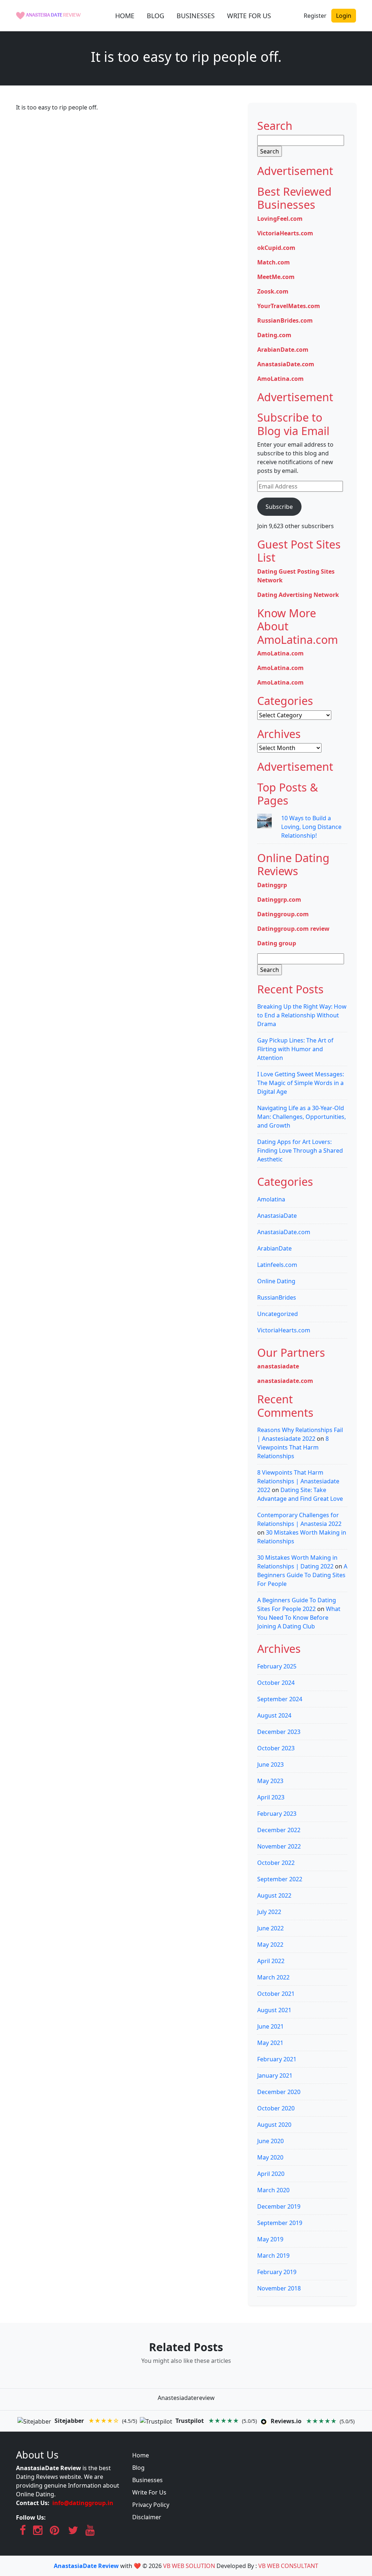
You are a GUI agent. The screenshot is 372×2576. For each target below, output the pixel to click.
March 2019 (273, 2256)
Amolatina (271, 1199)
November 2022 (279, 1846)
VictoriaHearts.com (285, 233)
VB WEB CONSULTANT (288, 2566)
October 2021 (276, 1994)
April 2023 (271, 1797)
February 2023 (277, 1814)
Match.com (274, 262)
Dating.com (274, 335)
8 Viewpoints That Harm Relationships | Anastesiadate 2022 (298, 1481)
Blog (138, 2468)
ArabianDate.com (283, 350)
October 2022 (276, 1863)
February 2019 (277, 2272)
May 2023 (270, 1781)
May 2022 (270, 1945)
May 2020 (270, 2157)
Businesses (147, 2480)
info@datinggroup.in (83, 2503)
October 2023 (276, 1748)
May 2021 (270, 2043)
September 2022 (280, 1879)
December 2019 (279, 2206)
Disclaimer (147, 2517)
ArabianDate (274, 1248)
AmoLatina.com (280, 379)
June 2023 (270, 1764)
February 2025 (277, 1666)
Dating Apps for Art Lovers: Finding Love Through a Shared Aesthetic (300, 1151)
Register (315, 16)
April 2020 (271, 2174)
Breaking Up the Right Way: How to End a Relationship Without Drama (302, 1015)
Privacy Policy (151, 2505)
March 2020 (273, 2190)
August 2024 (274, 1715)
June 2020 (270, 2141)
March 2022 (273, 1977)
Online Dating (276, 1281)
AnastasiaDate (277, 1216)
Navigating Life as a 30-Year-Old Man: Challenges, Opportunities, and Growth (302, 1117)
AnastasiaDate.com (286, 364)
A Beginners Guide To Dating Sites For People (302, 1575)
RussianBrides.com (285, 320)
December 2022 (279, 1830)
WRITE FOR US (249, 16)
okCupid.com (276, 248)
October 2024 (276, 1683)
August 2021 (274, 2010)
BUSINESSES (196, 16)
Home (141, 2455)
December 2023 (279, 1732)
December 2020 (279, 2092)
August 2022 (274, 1895)
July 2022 (269, 1912)
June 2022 (270, 1928)
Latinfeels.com (277, 1265)
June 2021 (270, 2026)
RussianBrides (277, 1297)
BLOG (155, 16)
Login (344, 16)
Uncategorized (278, 1314)
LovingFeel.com (280, 219)
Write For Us (149, 2492)
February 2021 (277, 2059)
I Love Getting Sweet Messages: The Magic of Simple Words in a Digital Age (301, 1083)
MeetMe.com (276, 277)
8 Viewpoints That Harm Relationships (293, 1447)
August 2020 (274, 2125)
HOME (125, 16)
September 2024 (280, 1699)
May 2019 (270, 2239)
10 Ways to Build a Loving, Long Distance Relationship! (311, 827)
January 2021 (275, 2075)
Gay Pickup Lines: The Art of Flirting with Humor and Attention (295, 1049)
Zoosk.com (273, 291)
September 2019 (280, 2223)
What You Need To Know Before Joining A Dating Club (299, 1618)
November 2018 (279, 2288)
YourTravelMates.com (289, 306)
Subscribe (279, 507)
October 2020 (276, 2108)
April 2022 (271, 1961)
